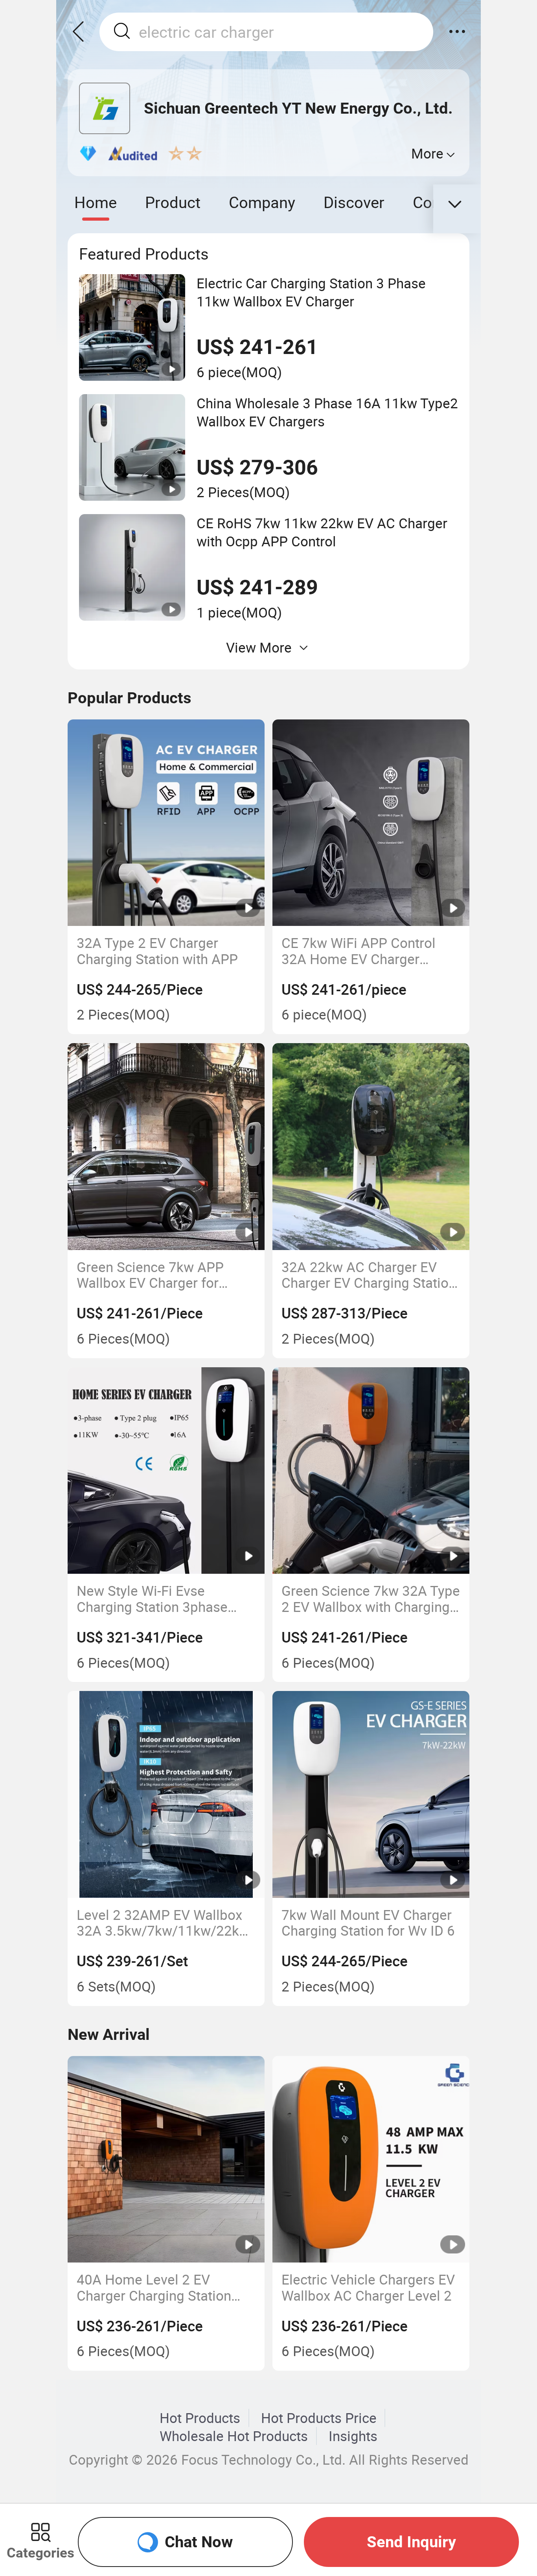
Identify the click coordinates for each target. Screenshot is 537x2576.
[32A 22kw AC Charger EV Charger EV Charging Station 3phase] (371, 1147)
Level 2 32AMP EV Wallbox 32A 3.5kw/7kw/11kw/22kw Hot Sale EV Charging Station (166, 1923)
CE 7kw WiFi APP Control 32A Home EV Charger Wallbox (359, 951)
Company (262, 202)
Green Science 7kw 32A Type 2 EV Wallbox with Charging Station (371, 1599)
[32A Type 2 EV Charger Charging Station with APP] (166, 823)
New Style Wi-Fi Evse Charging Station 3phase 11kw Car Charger (152, 1599)
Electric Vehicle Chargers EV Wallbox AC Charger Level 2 (368, 2287)
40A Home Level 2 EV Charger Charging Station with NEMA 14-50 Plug (154, 2287)
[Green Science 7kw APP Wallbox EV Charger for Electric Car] (166, 1147)
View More (259, 647)
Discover (354, 202)
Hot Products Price (319, 2418)
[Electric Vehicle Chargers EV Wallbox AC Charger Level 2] (371, 2159)
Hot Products (200, 2418)
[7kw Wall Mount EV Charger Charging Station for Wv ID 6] (371, 1794)
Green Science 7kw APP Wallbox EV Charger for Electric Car (150, 1275)
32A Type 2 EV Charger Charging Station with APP (157, 951)
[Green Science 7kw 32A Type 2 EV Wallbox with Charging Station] (371, 1471)
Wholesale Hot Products (234, 2436)
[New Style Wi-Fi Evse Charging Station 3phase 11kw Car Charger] (166, 1471)
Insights (353, 2436)
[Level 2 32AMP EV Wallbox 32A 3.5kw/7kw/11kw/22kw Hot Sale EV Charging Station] (166, 1794)
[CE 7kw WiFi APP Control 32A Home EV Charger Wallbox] (371, 823)
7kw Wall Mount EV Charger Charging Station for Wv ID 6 (368, 1923)
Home (96, 202)
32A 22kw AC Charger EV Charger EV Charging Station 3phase (369, 1275)
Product (173, 202)
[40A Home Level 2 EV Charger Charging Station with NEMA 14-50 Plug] (166, 2159)
